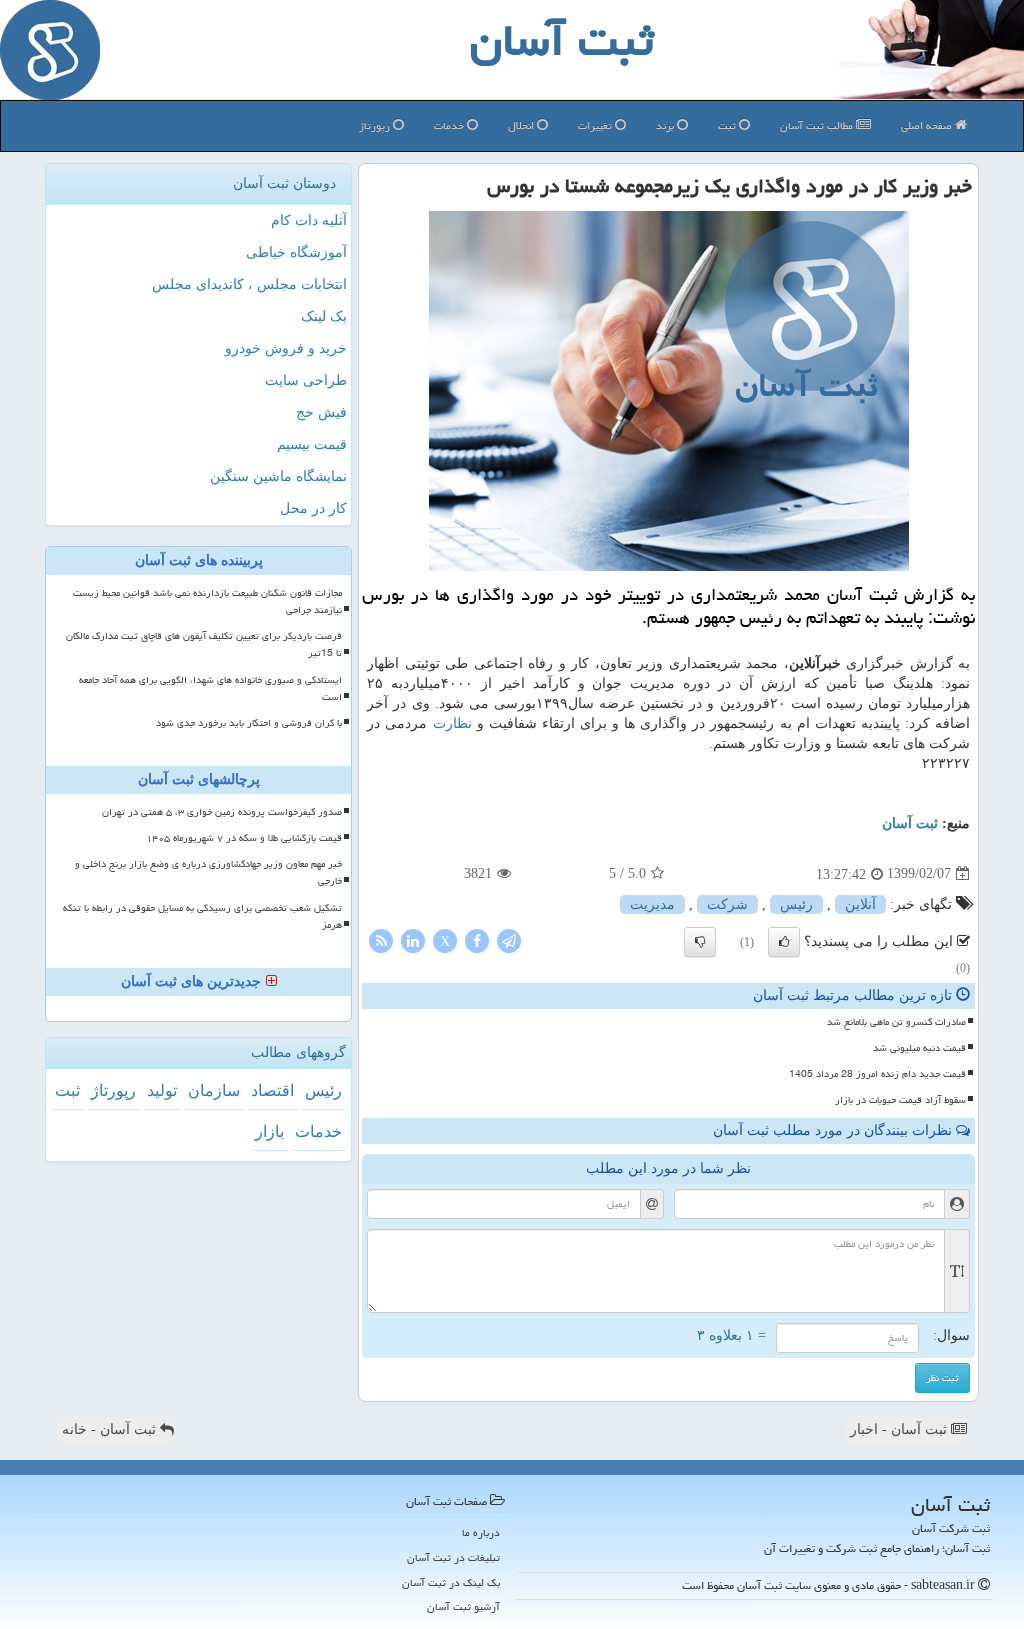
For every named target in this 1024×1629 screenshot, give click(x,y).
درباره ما (481, 1532)
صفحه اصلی (928, 125)
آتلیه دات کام (309, 220)
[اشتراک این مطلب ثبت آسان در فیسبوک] (477, 939)
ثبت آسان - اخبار (900, 1429)
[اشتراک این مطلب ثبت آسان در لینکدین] (413, 939)
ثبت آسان (910, 823)
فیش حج (321, 412)
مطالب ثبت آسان (818, 125)
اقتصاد (272, 1090)
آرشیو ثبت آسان (463, 1606)
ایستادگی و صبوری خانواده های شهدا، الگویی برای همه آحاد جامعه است (210, 688)
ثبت (728, 125)
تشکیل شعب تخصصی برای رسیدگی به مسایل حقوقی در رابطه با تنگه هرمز (202, 916)
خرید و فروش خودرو (286, 348)
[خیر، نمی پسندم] (700, 942)
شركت (727, 904)
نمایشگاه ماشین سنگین (278, 476)
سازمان (214, 1090)
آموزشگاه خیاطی (296, 252)
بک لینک (324, 316)
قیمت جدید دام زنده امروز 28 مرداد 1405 (877, 1074)
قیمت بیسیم (312, 444)
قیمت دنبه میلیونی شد (919, 1048)
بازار (269, 1131)
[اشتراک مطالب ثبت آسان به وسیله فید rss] (381, 939)
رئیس (796, 904)
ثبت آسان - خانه (111, 1429)
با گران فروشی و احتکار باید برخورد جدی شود (249, 723)
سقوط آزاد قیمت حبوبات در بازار (900, 1100)
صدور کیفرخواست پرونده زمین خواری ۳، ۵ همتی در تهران (222, 812)
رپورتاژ (376, 125)
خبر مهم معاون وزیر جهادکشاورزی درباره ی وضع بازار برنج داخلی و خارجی (208, 872)
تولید (162, 1090)
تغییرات (596, 125)
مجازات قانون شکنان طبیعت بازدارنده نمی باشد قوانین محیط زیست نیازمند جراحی (207, 601)
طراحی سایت (306, 380)
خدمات (450, 125)
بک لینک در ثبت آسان (451, 1582)
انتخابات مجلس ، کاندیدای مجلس (249, 284)
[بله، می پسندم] (784, 942)
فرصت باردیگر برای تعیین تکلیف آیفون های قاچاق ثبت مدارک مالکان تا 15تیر (204, 644)
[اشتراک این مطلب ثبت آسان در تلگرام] (509, 939)
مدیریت (652, 904)
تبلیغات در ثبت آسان (453, 1557)
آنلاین (860, 904)
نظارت (452, 723)
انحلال (522, 125)
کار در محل (313, 508)
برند (666, 125)
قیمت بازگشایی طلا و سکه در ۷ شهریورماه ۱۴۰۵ (244, 838)
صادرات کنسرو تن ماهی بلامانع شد (896, 1022)
